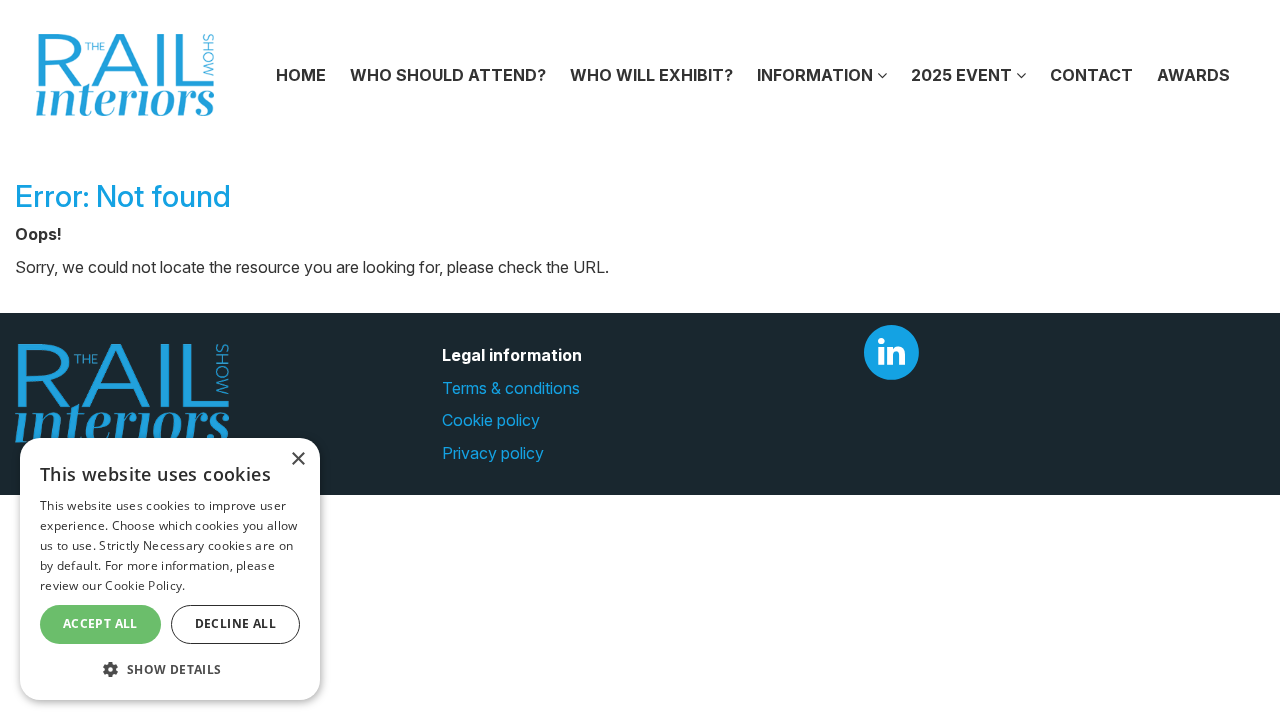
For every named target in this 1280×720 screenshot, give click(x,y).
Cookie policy (491, 420)
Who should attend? (448, 75)
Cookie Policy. (145, 585)
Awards (1193, 75)
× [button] (297, 459)
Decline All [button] (235, 623)
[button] (170, 668)
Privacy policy (493, 453)
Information (817, 75)
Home (301, 75)
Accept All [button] (100, 623)
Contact (1091, 75)
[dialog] (170, 569)
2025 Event (963, 75)
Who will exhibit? (651, 75)
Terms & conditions (511, 388)
